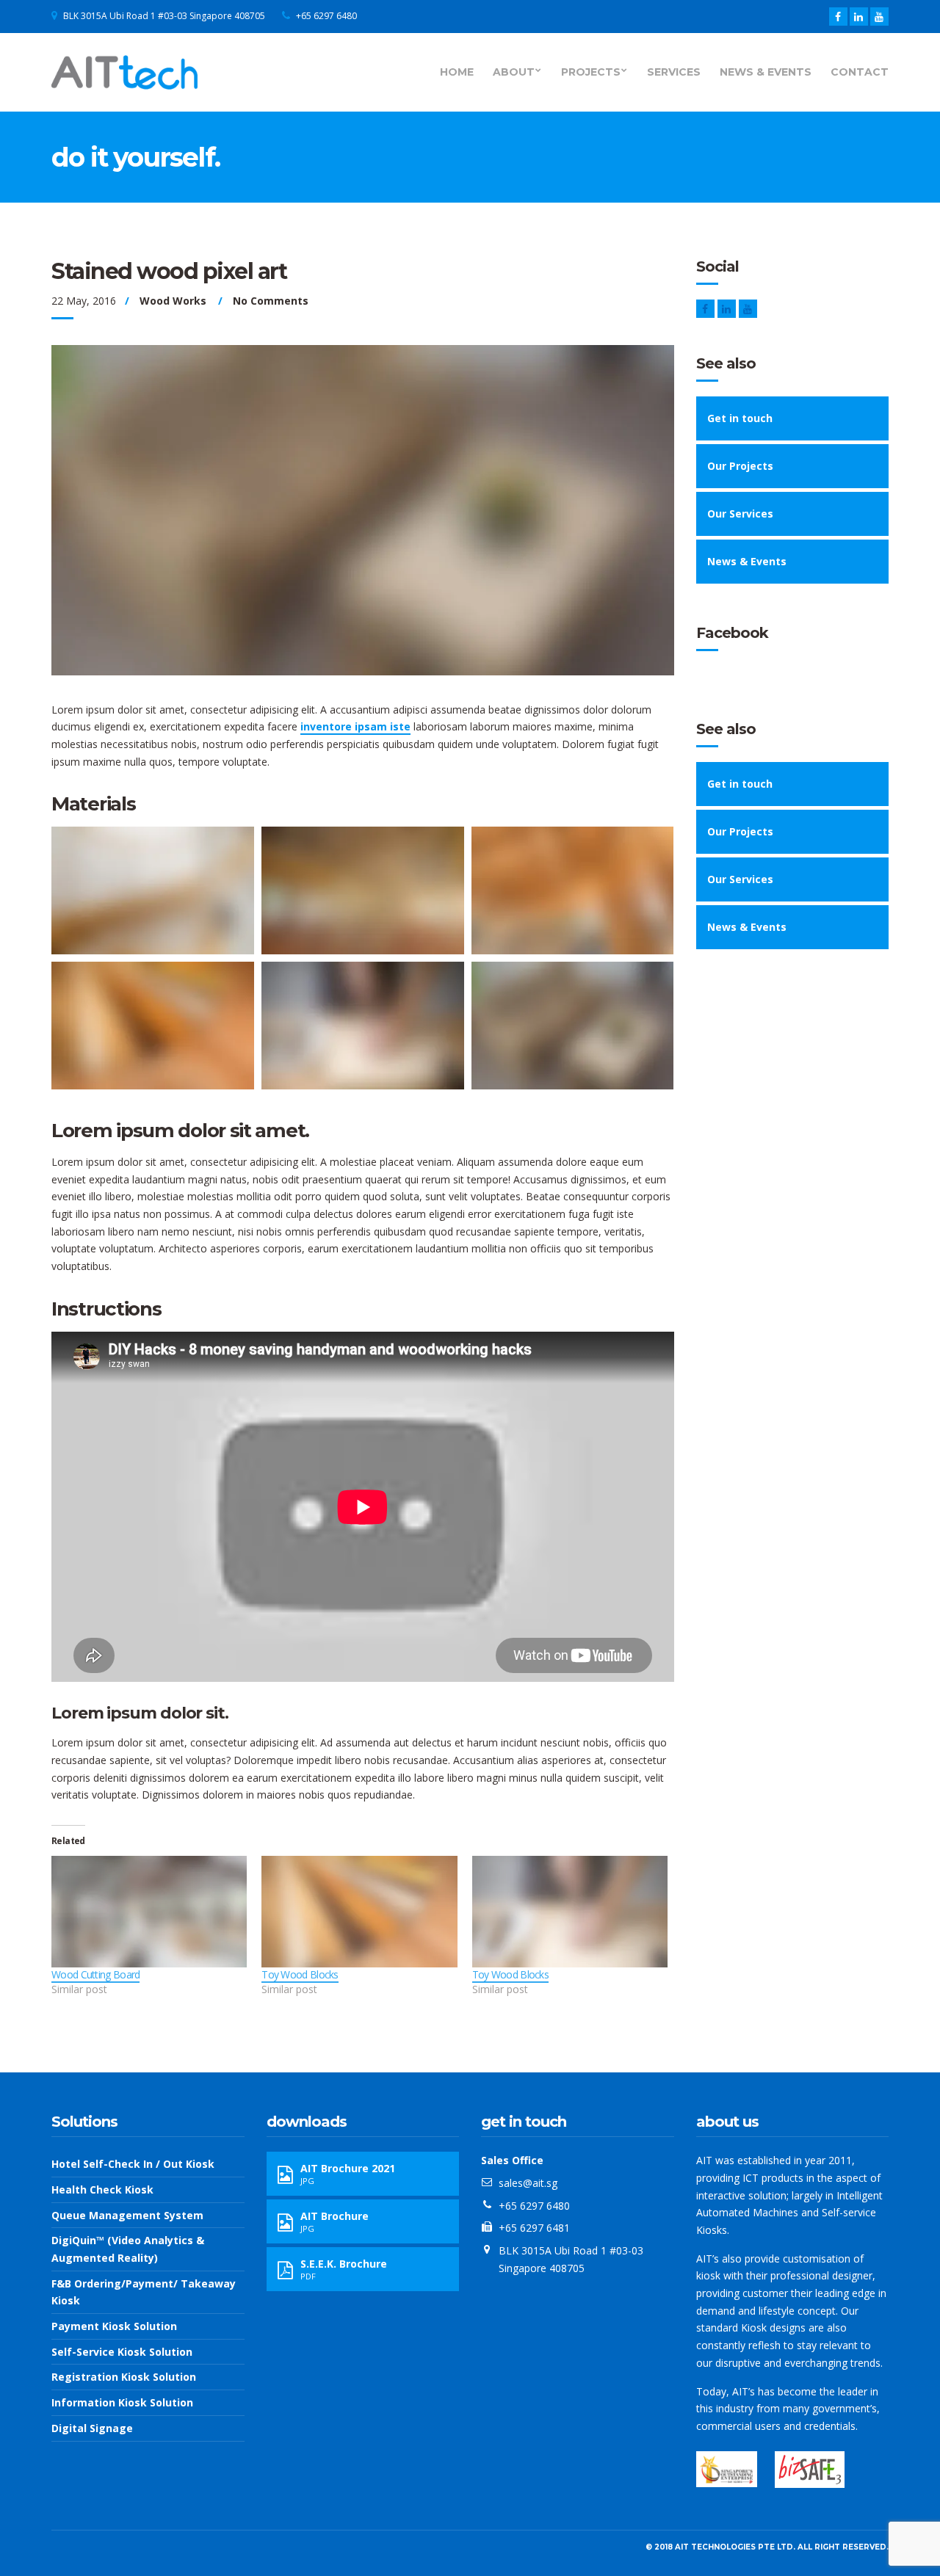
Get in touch (740, 418)
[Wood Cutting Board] (149, 1912)
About (514, 72)
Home (457, 72)
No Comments (271, 301)
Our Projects (740, 466)
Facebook (732, 633)
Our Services (740, 514)
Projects (591, 72)
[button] (153, 890)
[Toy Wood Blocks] (359, 1912)
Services (674, 72)
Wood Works (173, 301)
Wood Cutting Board (95, 1974)
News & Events (766, 72)
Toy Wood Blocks (300, 1974)
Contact (860, 72)
